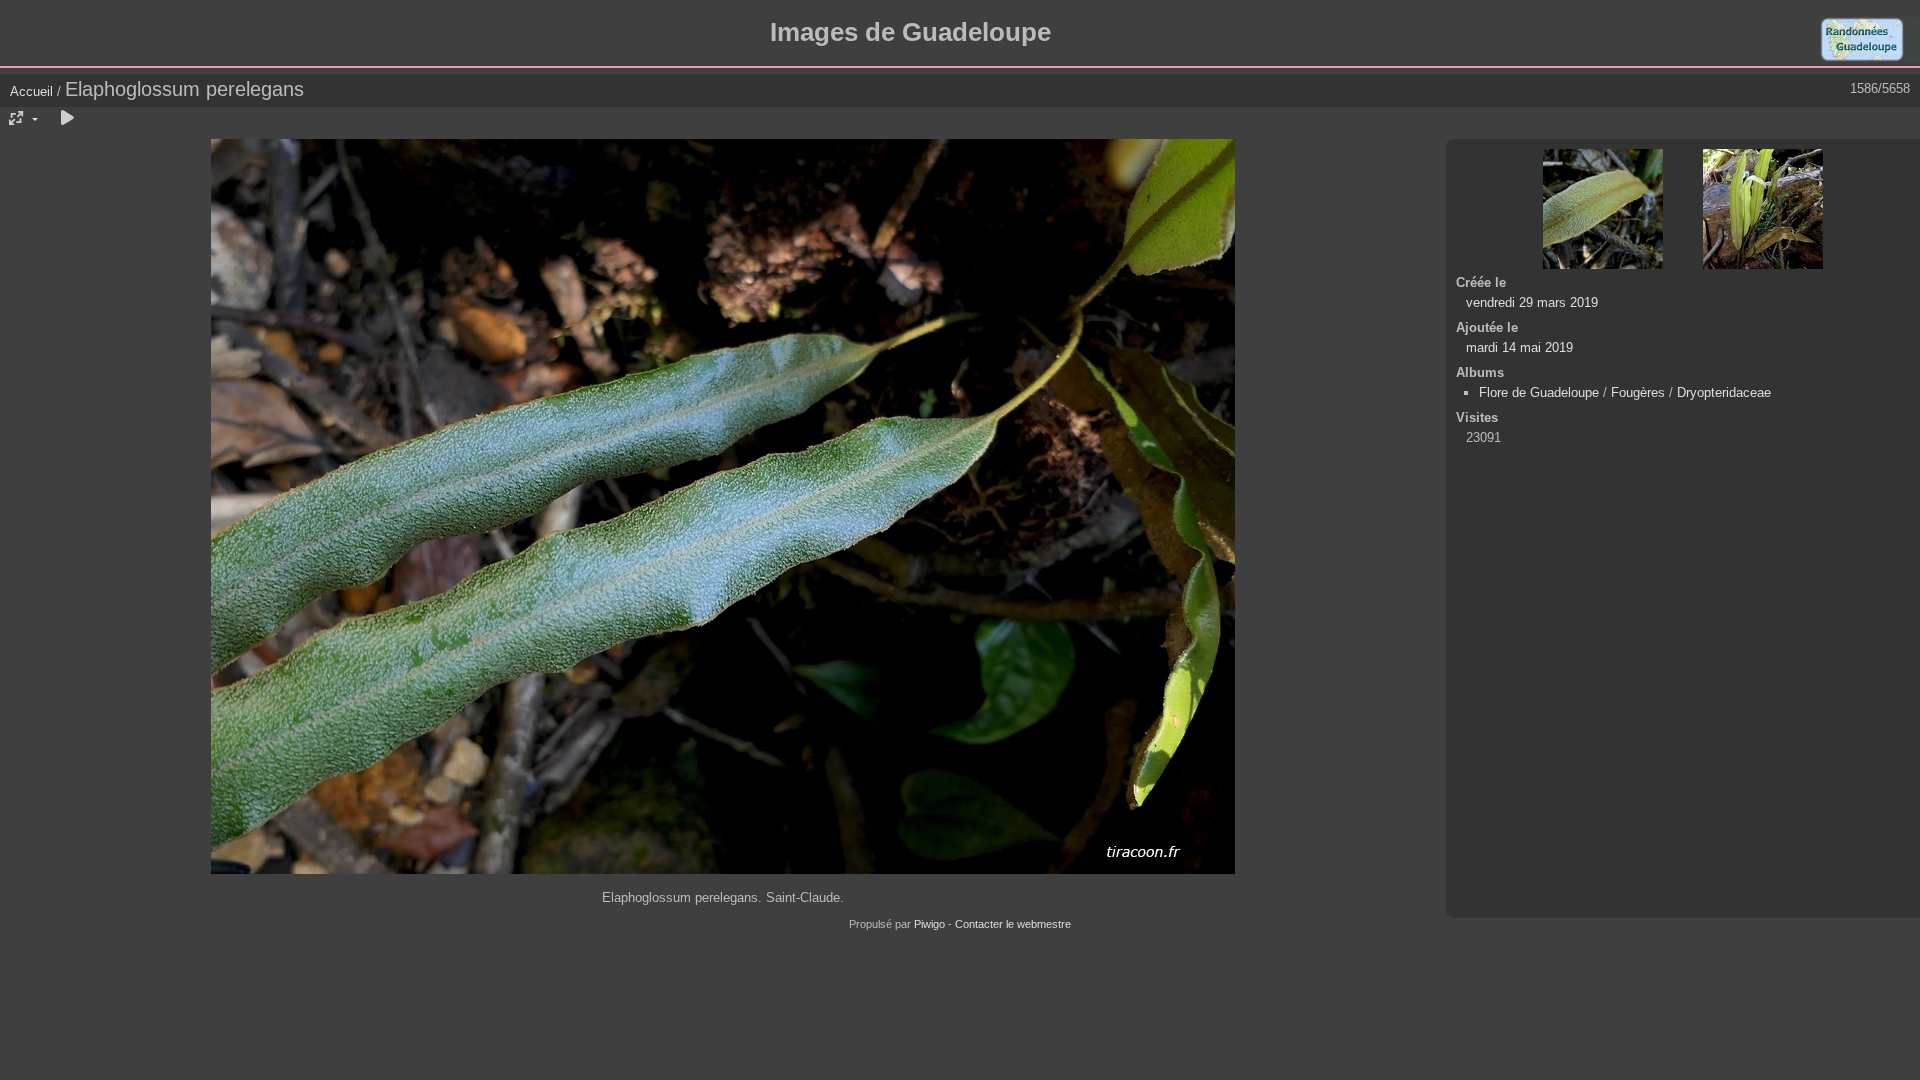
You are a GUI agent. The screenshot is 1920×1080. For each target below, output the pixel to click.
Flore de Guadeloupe (1539, 392)
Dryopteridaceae (1724, 392)
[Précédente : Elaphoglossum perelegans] (1603, 209)
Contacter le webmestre (1013, 924)
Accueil (31, 91)
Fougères (1638, 392)
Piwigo (929, 924)
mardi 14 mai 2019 (1519, 347)
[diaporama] (67, 119)
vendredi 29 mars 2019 (1532, 302)
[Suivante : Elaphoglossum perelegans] (1763, 209)
